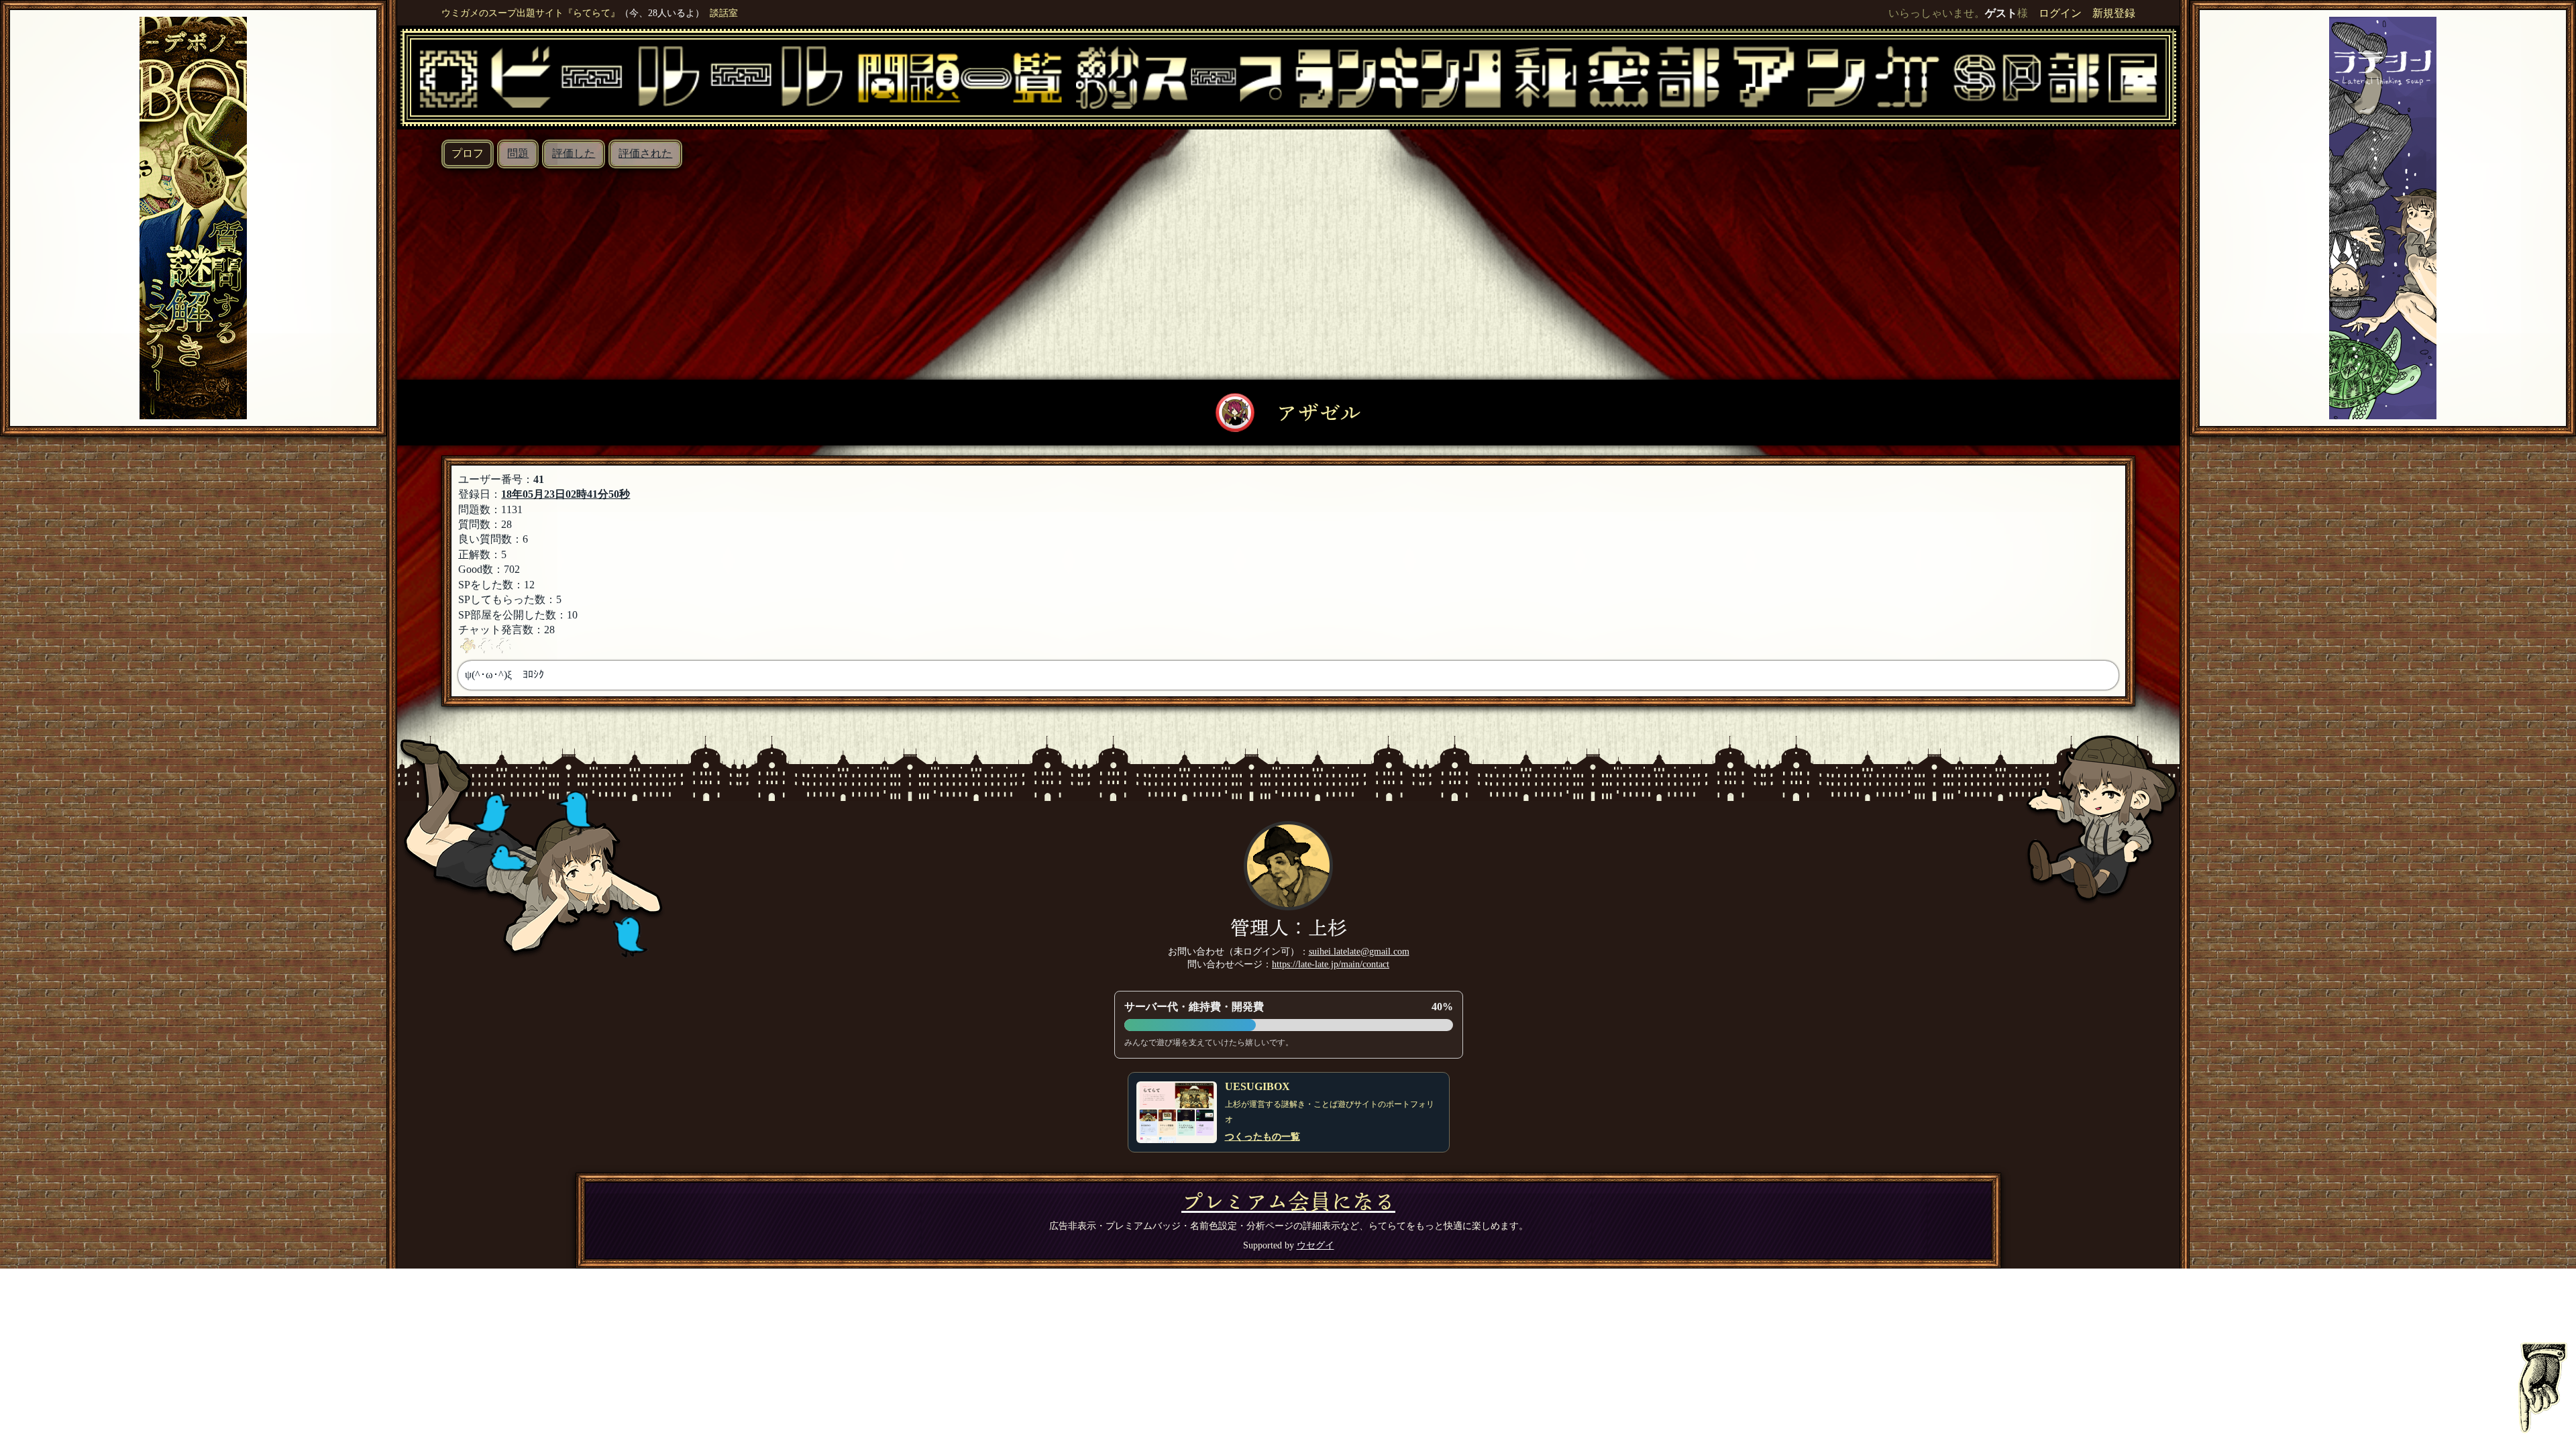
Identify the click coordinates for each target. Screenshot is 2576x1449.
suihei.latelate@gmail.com (1359, 951)
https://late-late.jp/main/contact (1331, 964)
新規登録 (2114, 13)
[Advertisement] (1289, 269)
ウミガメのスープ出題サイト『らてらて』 (531, 13)
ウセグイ (1316, 1245)
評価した (574, 153)
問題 (518, 153)
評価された (645, 153)
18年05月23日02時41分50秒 (566, 494)
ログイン (2060, 13)
